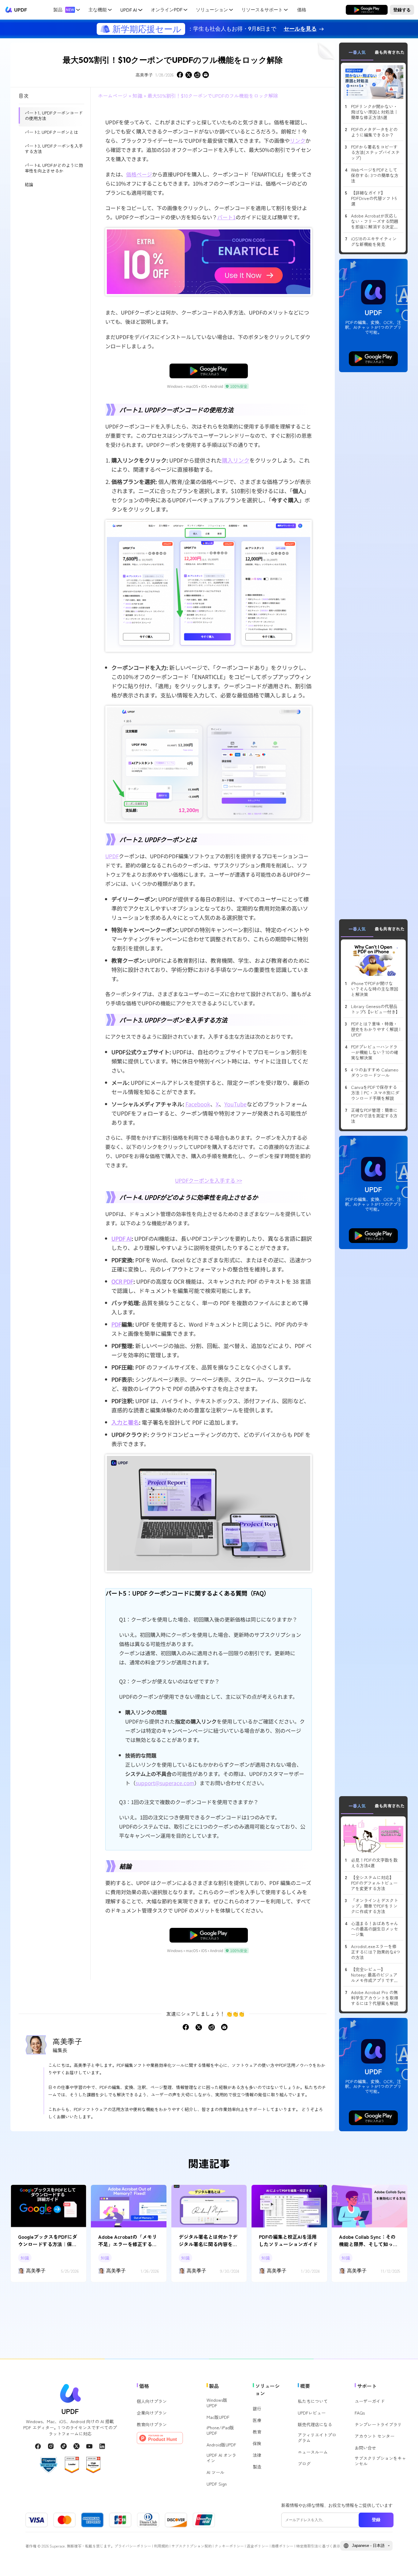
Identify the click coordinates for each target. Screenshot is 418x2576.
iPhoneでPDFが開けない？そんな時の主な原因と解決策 (375, 989)
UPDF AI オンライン (221, 2458)
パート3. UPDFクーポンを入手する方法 (54, 149)
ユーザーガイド (370, 2401)
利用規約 (161, 2546)
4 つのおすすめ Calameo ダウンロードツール (375, 1072)
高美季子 (144, 75)
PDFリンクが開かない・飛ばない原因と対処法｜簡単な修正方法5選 (375, 112)
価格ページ (139, 174)
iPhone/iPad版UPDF (220, 2430)
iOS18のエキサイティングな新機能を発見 (374, 241)
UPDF (21, 10)
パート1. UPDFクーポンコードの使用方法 (54, 115)
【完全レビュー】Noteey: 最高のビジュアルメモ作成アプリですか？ (374, 1975)
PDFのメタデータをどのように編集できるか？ (374, 132)
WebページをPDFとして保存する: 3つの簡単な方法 (375, 175)
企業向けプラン (152, 2413)
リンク (298, 140)
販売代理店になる (315, 2424)
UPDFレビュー (312, 2413)
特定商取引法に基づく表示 (318, 2546)
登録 (376, 2520)
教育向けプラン (152, 2424)
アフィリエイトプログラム (317, 2438)
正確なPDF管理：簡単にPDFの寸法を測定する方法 (374, 1116)
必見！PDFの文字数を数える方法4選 (374, 1863)
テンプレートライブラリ (378, 2424)
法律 (257, 2455)
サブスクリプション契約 (192, 2546)
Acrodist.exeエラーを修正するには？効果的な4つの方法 (376, 1952)
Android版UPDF (221, 2445)
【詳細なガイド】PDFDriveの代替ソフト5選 (374, 198)
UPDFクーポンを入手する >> (209, 1180)
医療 (257, 2420)
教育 (257, 2432)
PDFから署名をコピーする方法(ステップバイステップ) (375, 152)
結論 (29, 184)
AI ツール (215, 2472)
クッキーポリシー (229, 2546)
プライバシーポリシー (133, 2546)
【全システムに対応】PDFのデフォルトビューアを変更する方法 (374, 1883)
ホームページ (113, 96)
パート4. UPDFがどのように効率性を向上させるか (54, 168)
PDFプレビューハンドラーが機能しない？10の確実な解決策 (375, 1052)
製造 (257, 2467)
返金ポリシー (258, 2546)
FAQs (360, 2413)
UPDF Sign (217, 2484)
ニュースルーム (313, 2452)
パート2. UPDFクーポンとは (51, 132)
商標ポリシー (282, 2546)
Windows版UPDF (217, 2403)
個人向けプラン (152, 2401)
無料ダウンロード (367, 9)
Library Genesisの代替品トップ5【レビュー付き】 (375, 1009)
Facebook (198, 1104)
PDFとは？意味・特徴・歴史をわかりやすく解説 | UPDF (376, 1029)
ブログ (304, 2464)
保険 (257, 2443)
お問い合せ (365, 2448)
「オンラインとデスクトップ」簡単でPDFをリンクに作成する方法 (375, 1906)
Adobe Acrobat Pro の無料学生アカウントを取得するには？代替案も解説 (375, 1998)
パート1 (226, 217)
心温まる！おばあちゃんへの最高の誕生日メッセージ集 (375, 1929)
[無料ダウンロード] (367, 10)
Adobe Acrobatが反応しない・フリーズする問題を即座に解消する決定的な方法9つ (375, 221)
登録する (402, 9)
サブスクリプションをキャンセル (380, 2461)
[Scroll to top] (404, 2562)
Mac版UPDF (218, 2417)
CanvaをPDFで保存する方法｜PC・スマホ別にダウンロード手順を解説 (375, 1093)
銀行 (257, 2408)
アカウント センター (375, 2436)
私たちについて (313, 2401)
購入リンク (236, 460)
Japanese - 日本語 (368, 2546)
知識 (137, 96)
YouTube (235, 1104)
